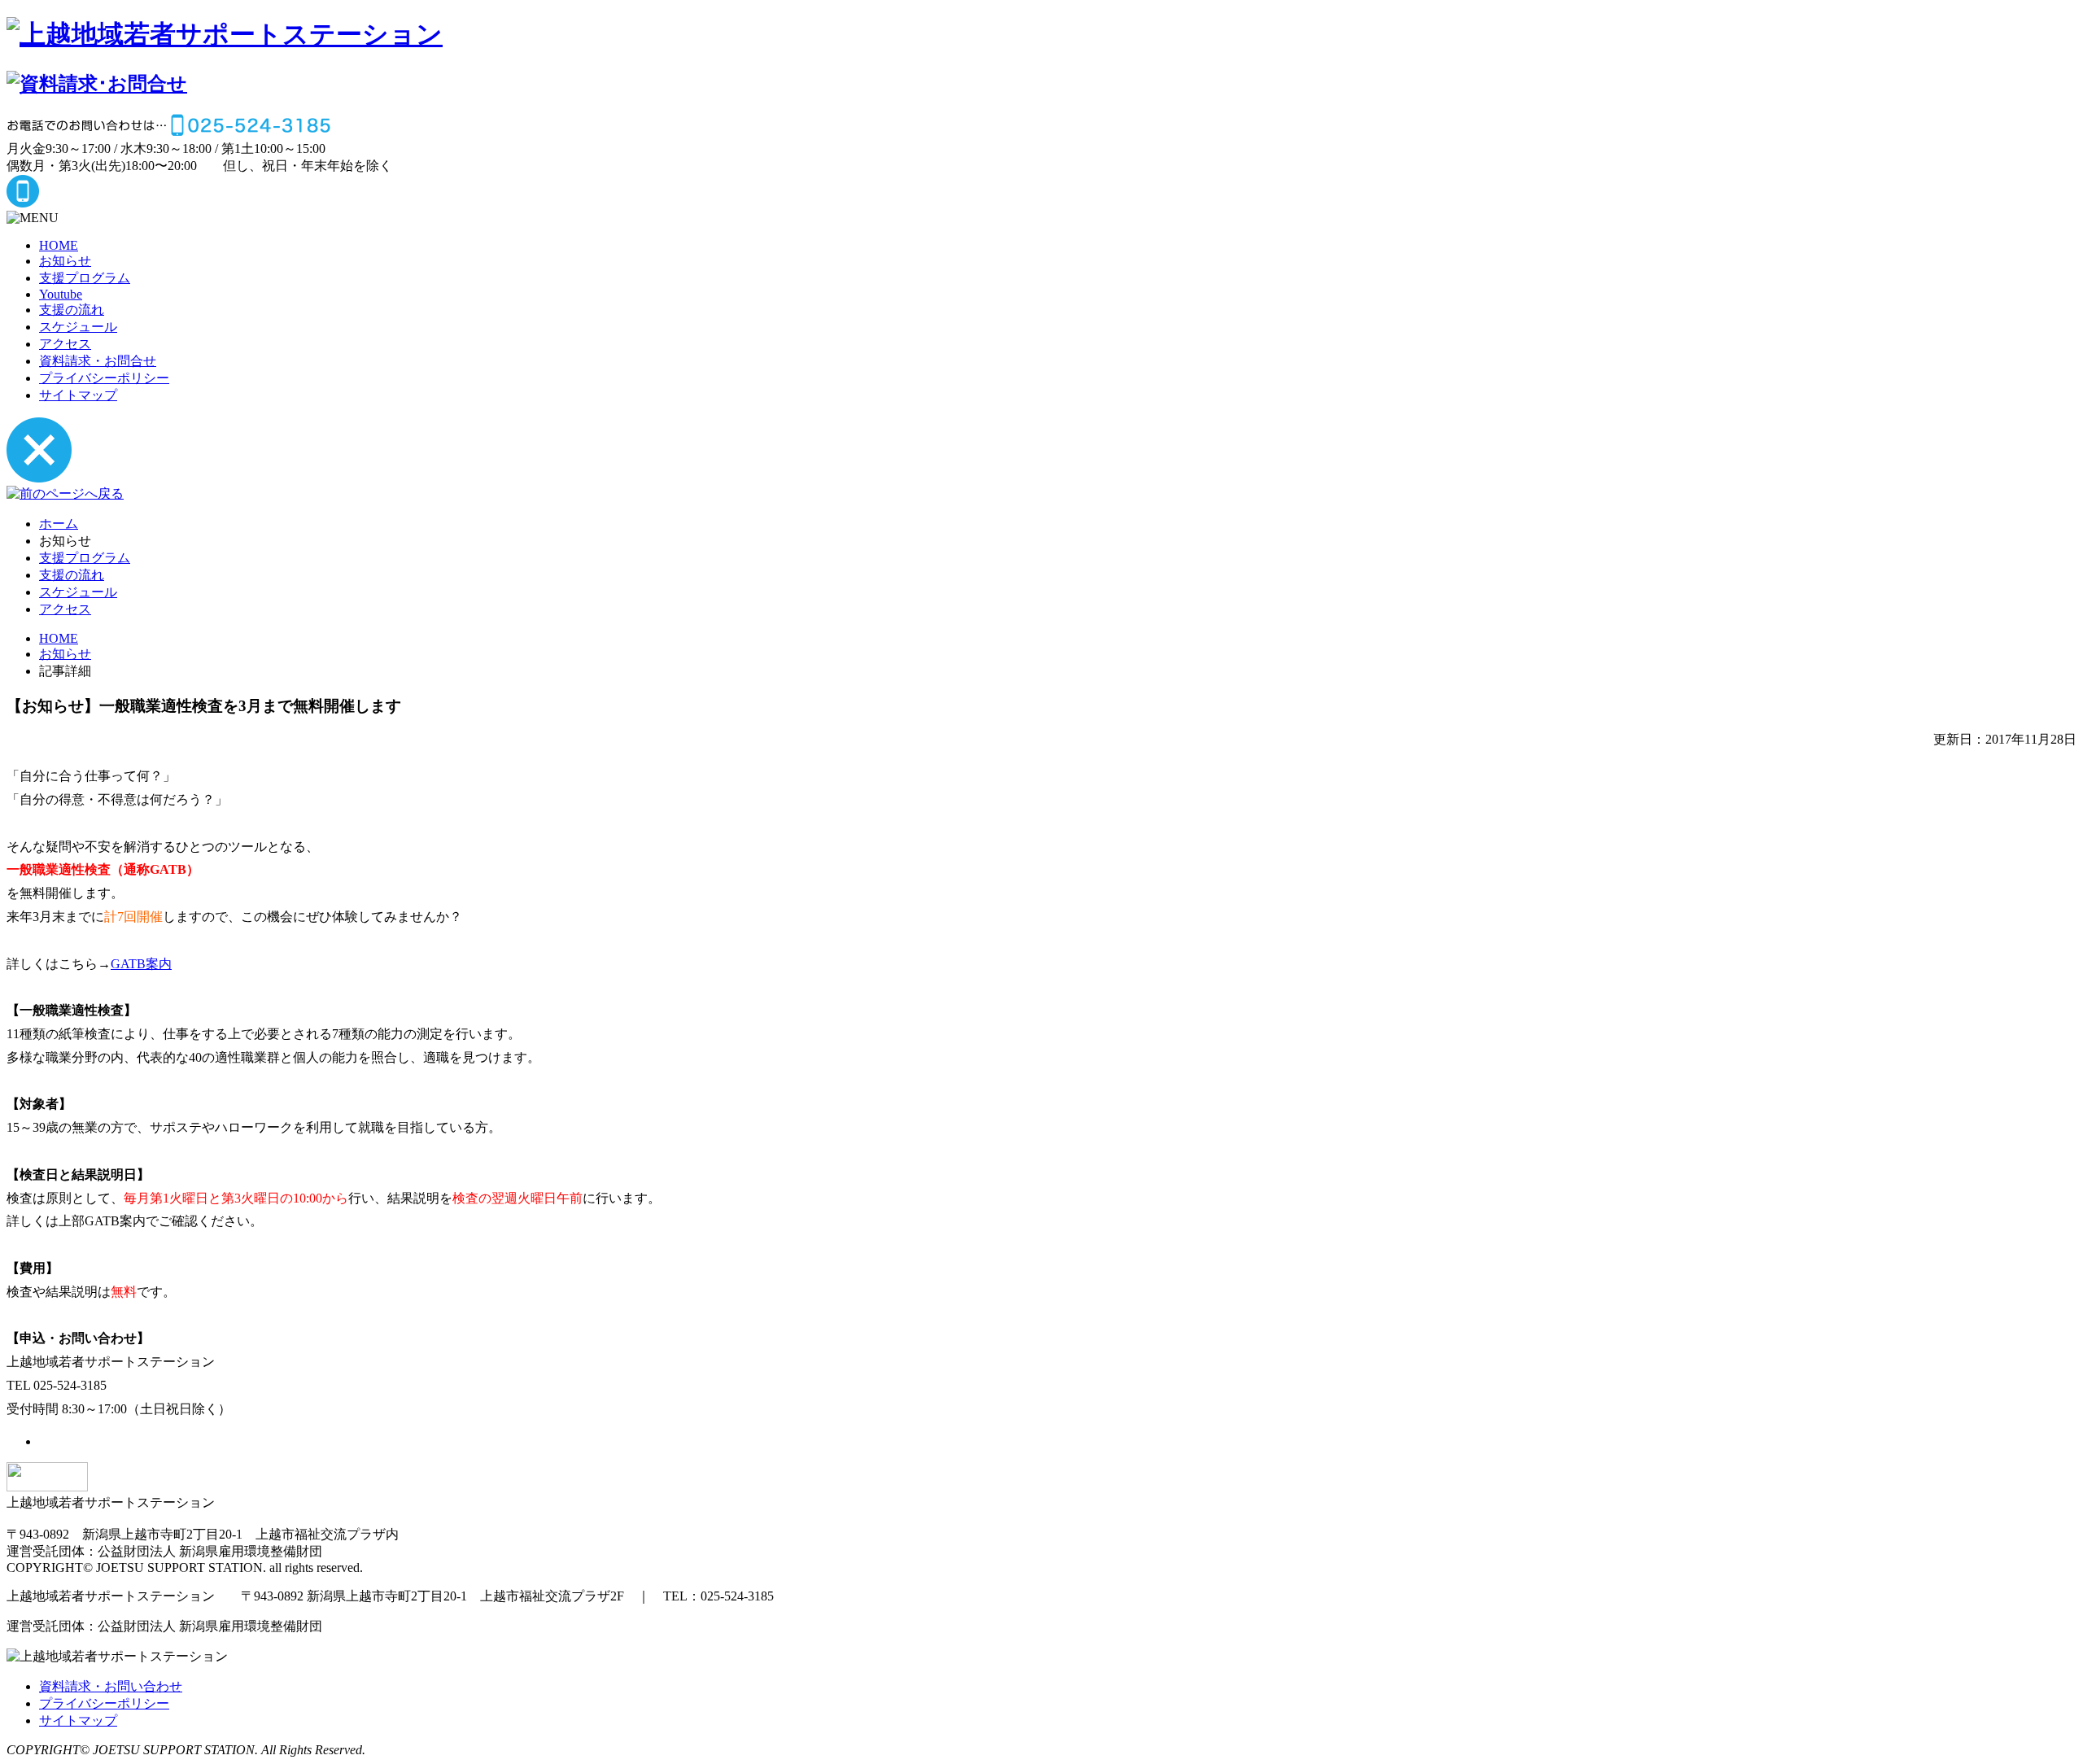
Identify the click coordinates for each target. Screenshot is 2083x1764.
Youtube (61, 294)
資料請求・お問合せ (98, 361)
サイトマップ (78, 395)
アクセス (65, 344)
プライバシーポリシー (104, 378)
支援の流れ (72, 310)
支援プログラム (85, 278)
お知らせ (65, 261)
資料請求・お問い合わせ (111, 1686)
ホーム (59, 524)
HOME (59, 245)
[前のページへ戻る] (65, 493)
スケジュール (78, 327)
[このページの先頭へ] (47, 1487)
